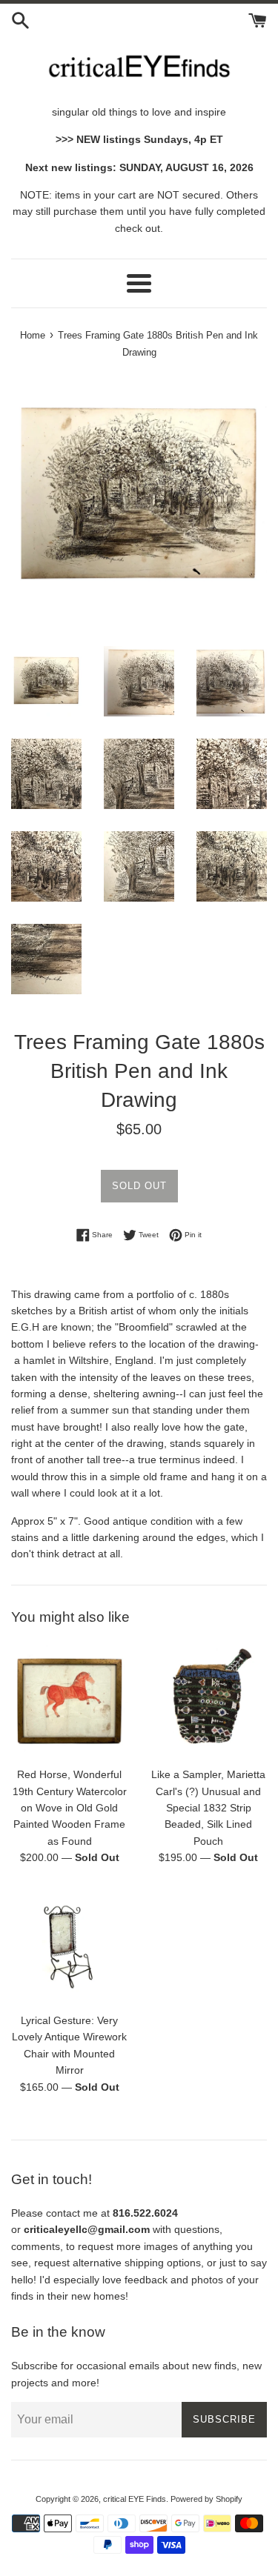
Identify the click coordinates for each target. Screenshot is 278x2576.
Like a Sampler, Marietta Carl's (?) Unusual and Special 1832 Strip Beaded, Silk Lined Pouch (208, 1808)
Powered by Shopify (206, 2499)
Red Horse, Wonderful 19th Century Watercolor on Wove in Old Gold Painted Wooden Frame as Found (70, 1808)
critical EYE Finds (135, 2499)
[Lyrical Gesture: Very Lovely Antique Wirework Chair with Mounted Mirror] (70, 1947)
